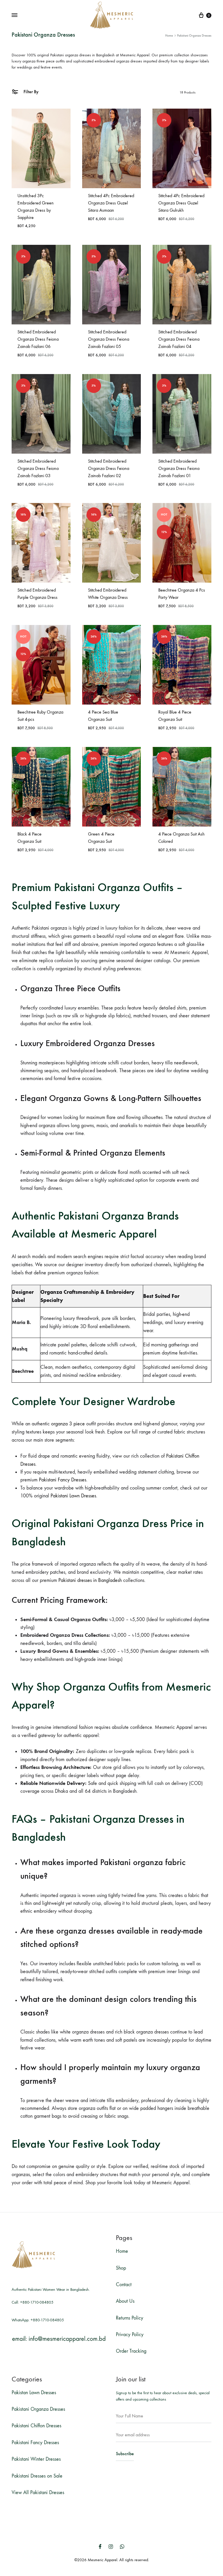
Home (169, 36)
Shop (121, 2268)
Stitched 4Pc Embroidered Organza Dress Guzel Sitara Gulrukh (181, 203)
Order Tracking (131, 2351)
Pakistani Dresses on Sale (37, 2476)
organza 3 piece (68, 1424)
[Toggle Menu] (15, 15)
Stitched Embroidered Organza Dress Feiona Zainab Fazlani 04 (179, 339)
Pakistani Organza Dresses (38, 2409)
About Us (125, 2301)
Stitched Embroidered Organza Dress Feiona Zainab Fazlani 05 (109, 339)
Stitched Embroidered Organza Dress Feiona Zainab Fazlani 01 (179, 468)
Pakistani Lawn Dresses (73, 1496)
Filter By (30, 92)
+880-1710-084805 (37, 2302)
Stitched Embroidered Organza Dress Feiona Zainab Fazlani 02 (109, 468)
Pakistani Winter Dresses (36, 2459)
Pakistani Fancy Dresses (63, 1480)
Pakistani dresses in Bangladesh (90, 1580)
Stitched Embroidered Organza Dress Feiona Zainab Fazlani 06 (38, 339)
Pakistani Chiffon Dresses (36, 2426)
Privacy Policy (130, 2335)
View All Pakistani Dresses (38, 2493)
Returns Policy (130, 2318)
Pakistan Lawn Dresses (34, 2393)
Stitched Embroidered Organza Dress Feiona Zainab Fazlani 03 (38, 468)
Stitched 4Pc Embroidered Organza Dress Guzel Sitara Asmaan (111, 203)
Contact (124, 2285)
